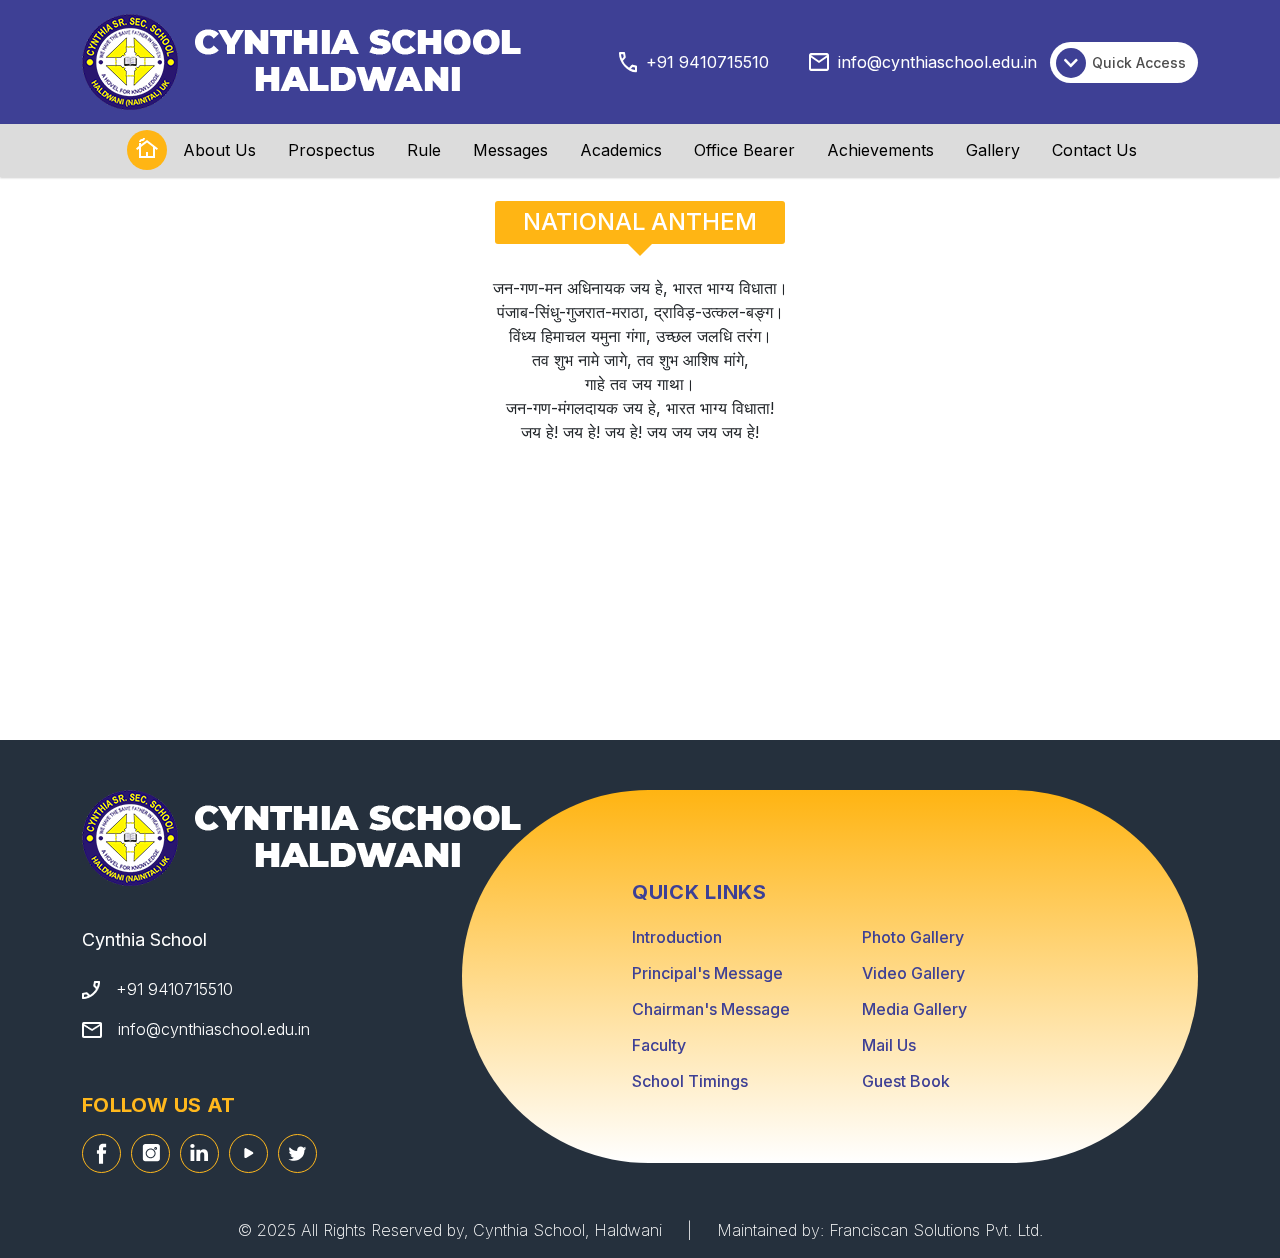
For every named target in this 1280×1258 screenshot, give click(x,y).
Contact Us (1094, 150)
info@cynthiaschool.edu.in (937, 62)
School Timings (690, 1081)
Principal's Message (707, 973)
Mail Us (889, 1045)
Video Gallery (913, 973)
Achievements (880, 150)
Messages (510, 150)
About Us (219, 150)
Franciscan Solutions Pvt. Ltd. (936, 1230)
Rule (424, 150)
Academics (621, 150)
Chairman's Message (711, 1009)
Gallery (993, 150)
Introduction (677, 937)
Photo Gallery (913, 937)
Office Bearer (744, 150)
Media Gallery (914, 1009)
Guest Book (906, 1081)
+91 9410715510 (707, 62)
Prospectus (331, 150)
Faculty (659, 1045)
